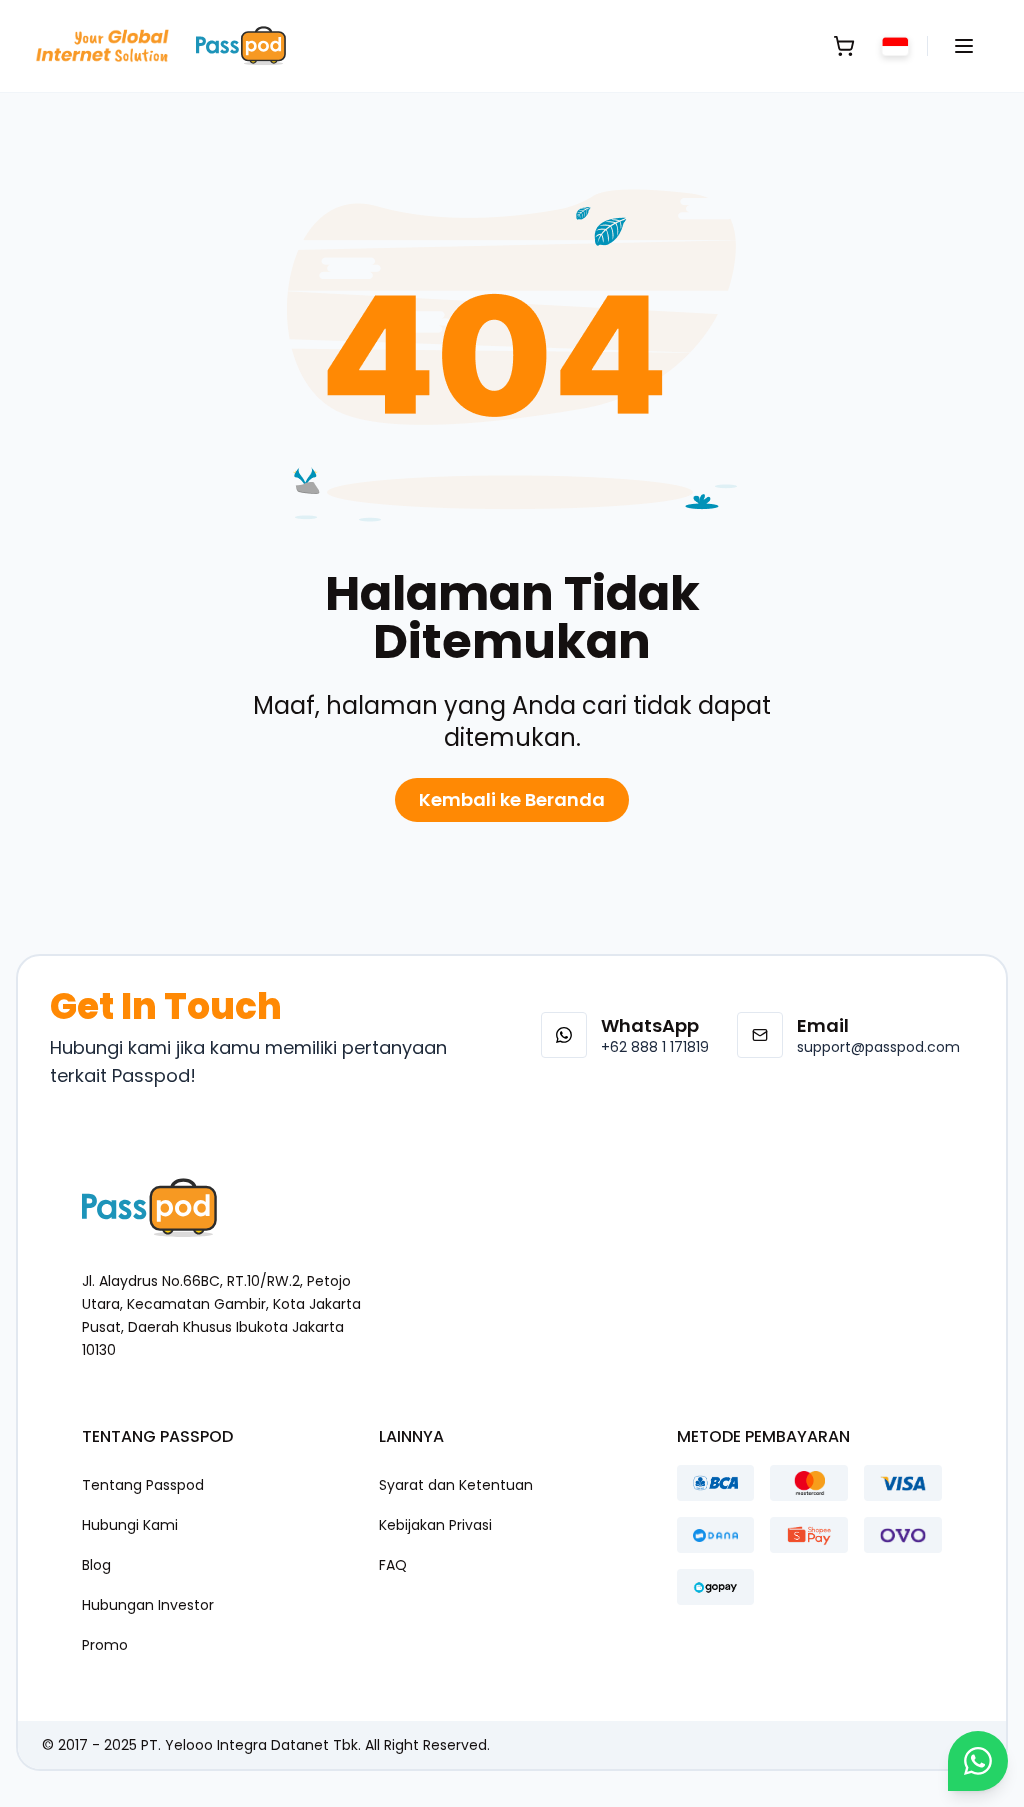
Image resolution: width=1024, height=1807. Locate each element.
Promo (105, 1645)
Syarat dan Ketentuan (456, 1485)
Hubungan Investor (148, 1605)
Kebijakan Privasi (435, 1525)
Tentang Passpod (143, 1485)
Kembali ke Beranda (512, 799)
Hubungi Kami (130, 1525)
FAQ (393, 1565)
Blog (96, 1565)
